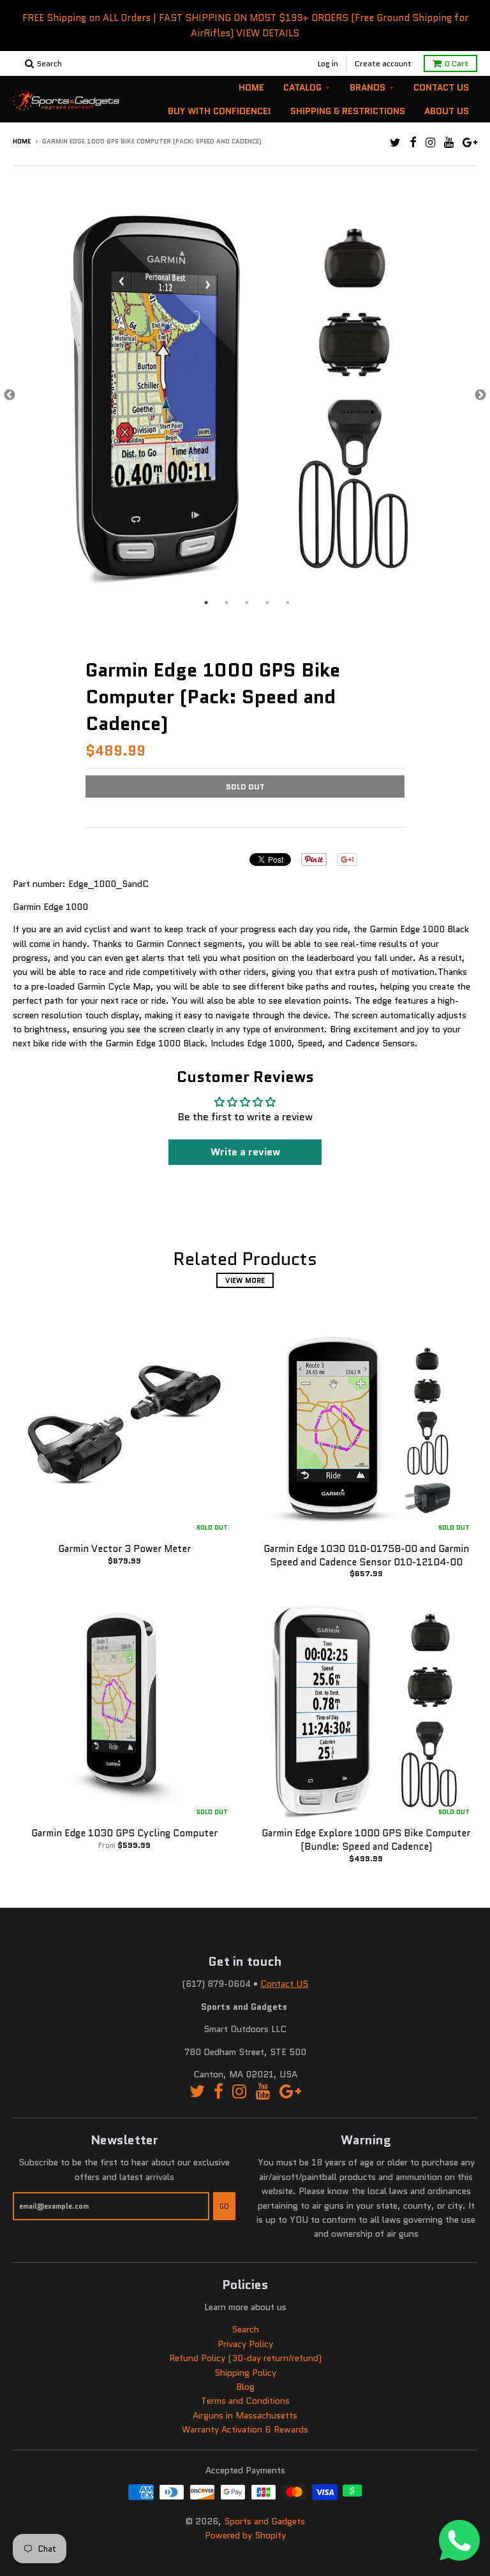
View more (245, 1280)
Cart (457, 63)
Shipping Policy (245, 2373)
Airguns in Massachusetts (245, 2415)
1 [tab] (206, 603)
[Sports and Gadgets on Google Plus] (470, 143)
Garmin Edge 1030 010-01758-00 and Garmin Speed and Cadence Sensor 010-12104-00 (366, 1555)
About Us (447, 111)
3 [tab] (247, 603)
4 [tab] (267, 603)
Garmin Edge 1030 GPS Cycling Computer (124, 1833)
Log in (328, 63)
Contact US (284, 1984)
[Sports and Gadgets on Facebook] (413, 143)
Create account (383, 63)
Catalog (302, 87)
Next (480, 395)
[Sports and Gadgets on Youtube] (449, 143)
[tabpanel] (245, 396)
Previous (10, 395)
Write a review (245, 1152)
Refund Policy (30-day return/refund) (245, 2358)
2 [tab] (226, 603)
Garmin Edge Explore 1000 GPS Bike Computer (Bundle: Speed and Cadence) (366, 1840)
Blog (245, 2387)
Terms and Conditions (245, 2401)
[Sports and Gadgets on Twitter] (395, 143)
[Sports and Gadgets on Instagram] (430, 143)
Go (224, 2206)
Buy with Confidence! (219, 111)
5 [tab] (288, 603)
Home (251, 87)
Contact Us (441, 87)
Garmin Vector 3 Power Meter (124, 1549)
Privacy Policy (245, 2344)
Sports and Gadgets (264, 2521)
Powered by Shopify (245, 2535)
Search (245, 2329)
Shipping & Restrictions (348, 111)
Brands (367, 87)
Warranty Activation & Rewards (245, 2429)
